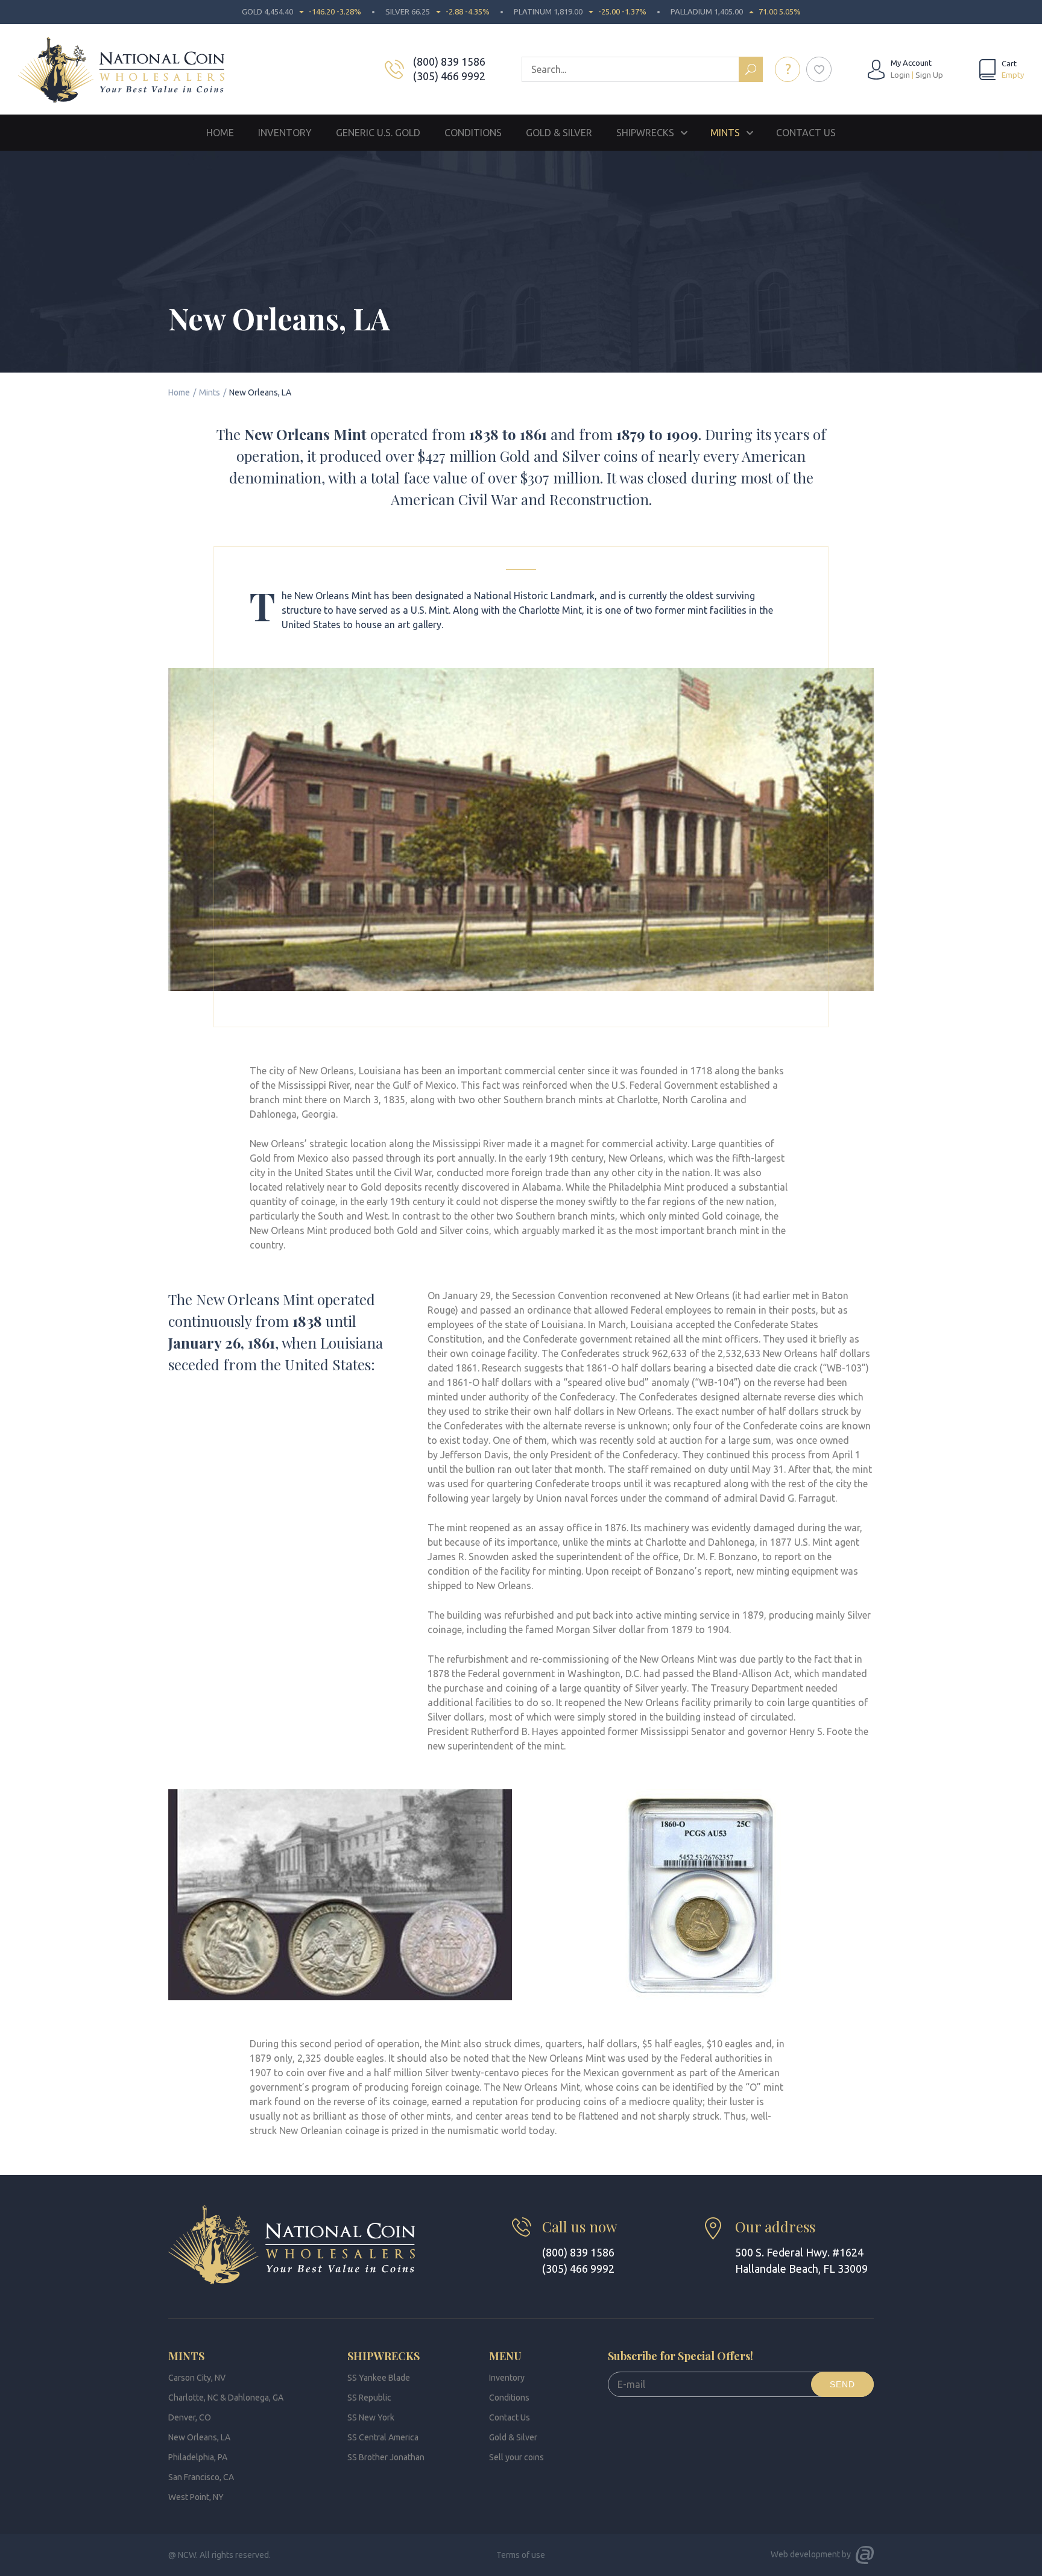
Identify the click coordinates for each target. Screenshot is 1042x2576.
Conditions (473, 133)
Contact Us (806, 133)
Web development (805, 2554)
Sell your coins (516, 2457)
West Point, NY (196, 2497)
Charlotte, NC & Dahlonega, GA (226, 2398)
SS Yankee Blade (379, 2378)
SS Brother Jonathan (386, 2457)
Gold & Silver (559, 133)
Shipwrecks (645, 133)
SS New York (371, 2417)
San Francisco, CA (201, 2477)
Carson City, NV (197, 2378)
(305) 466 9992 (449, 76)
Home (220, 133)
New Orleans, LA (199, 2437)
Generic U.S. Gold (378, 133)
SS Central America (383, 2437)
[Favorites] (819, 69)
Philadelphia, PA (198, 2457)
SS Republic (369, 2398)
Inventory (285, 133)
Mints (725, 133)
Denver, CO (190, 2417)
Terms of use (521, 2555)
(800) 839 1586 (449, 61)
